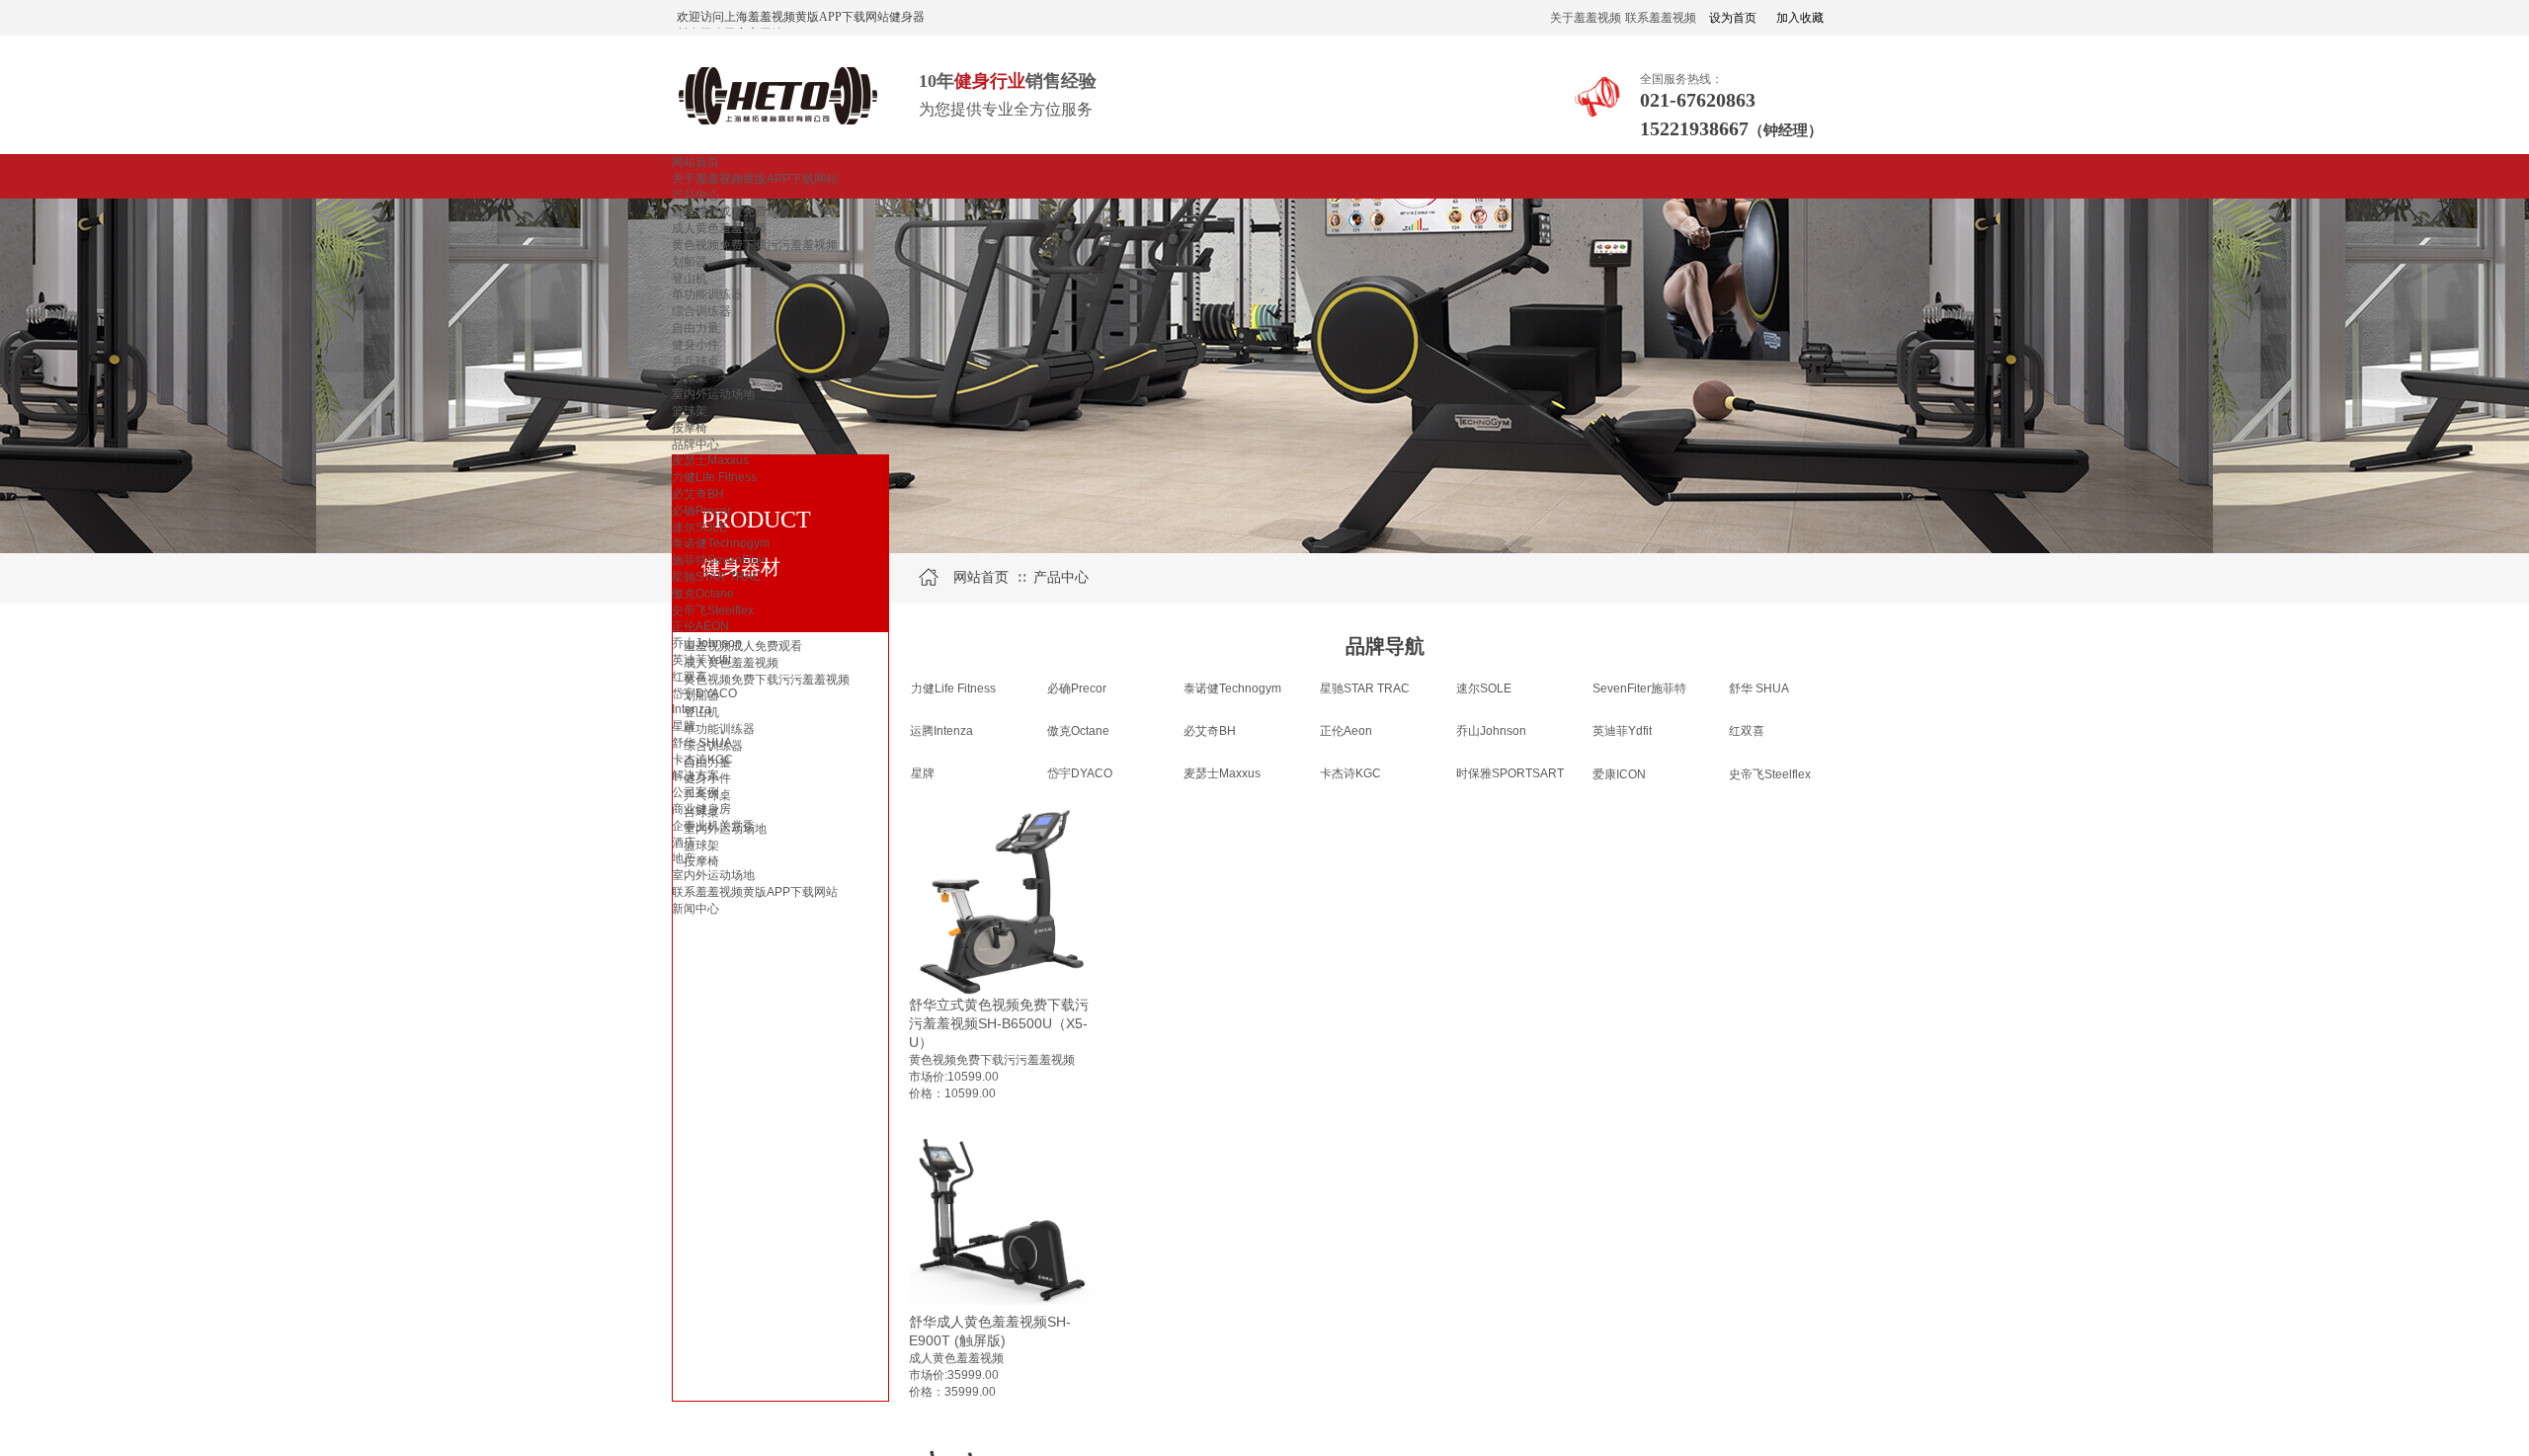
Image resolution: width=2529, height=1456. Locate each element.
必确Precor (701, 511)
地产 (684, 858)
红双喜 (690, 677)
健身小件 (695, 345)
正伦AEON (700, 626)
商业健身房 (701, 809)
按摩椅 (690, 428)
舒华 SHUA (702, 743)
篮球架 (690, 411)
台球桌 (690, 377)
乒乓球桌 (695, 362)
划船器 (690, 262)
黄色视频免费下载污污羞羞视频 (755, 245)
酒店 (684, 843)
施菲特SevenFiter (719, 560)
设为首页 (1733, 18)
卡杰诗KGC (702, 760)
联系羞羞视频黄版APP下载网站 (755, 892)
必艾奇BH (698, 494)
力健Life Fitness (714, 477)
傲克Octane (703, 594)
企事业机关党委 (713, 826)
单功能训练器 (707, 294)
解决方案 (695, 775)
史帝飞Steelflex (713, 610)
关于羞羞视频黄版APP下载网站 (755, 179)
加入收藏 (1800, 18)
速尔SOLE (699, 527)
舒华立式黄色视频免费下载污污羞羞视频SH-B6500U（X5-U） (999, 1023)
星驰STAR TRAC (717, 577)
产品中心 (695, 196)
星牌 (684, 726)
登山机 (690, 279)
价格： (927, 1093)
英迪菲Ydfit (701, 660)
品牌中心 (695, 445)
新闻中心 (695, 909)
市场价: (928, 1077)
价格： (927, 1392)
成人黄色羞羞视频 (719, 228)
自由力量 (695, 328)
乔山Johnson (707, 643)
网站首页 (695, 162)
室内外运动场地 (713, 394)
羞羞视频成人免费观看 (731, 211)
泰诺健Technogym (721, 543)
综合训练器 (701, 311)
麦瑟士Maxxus (710, 460)
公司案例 (695, 792)
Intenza (692, 709)
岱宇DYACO (704, 693)
